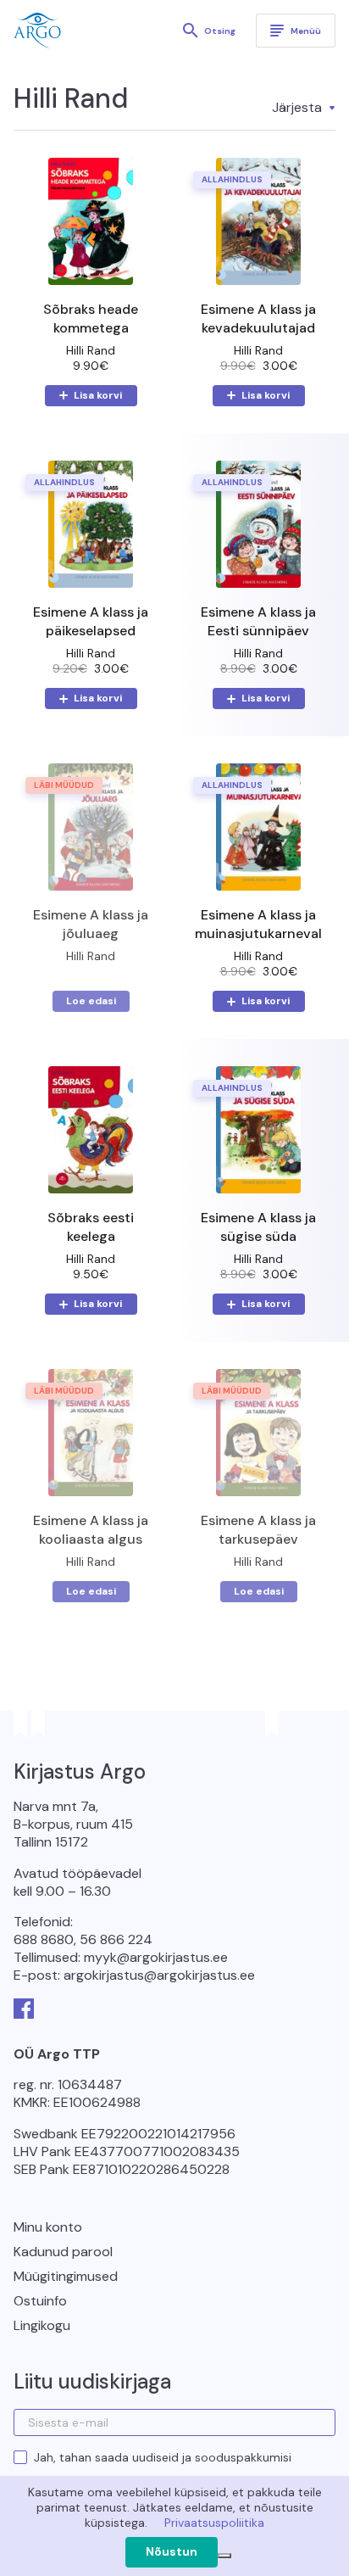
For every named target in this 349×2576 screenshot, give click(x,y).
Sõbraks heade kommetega (91, 319)
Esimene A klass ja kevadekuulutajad (258, 319)
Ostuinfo (40, 2301)
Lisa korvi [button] (98, 395)
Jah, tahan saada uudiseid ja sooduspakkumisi (163, 2457)
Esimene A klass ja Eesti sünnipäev (258, 621)
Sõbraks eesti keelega (91, 1227)
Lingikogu (42, 2325)
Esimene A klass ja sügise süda (258, 1227)
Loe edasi (91, 1001)
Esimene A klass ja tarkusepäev (258, 1530)
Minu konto (48, 2227)
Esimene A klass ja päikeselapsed (91, 621)
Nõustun (172, 2551)
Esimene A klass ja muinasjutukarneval (258, 924)
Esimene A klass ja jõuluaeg (91, 924)
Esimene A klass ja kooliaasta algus (91, 1530)
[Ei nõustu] (224, 2556)
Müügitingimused (66, 2276)
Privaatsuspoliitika (214, 2523)
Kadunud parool (63, 2252)
